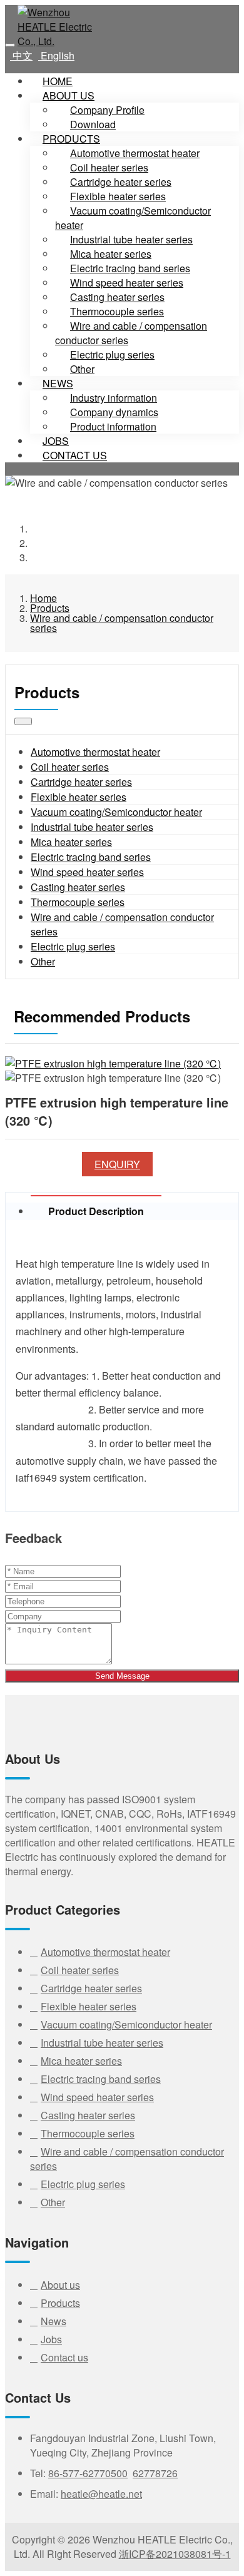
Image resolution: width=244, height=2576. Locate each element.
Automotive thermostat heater (95, 752)
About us (69, 95)
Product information (113, 426)
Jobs (51, 2339)
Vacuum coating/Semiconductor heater (133, 218)
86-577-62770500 (88, 2473)
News (58, 383)
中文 (21, 55)
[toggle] (10, 45)
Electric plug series (112, 354)
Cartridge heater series (81, 782)
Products (71, 139)
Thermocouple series (78, 902)
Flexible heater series (79, 797)
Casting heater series (78, 887)
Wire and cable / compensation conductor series (131, 333)
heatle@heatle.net (101, 2494)
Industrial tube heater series (92, 827)
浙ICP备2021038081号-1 (175, 2554)
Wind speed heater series (87, 872)
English (56, 55)
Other (43, 961)
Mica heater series (71, 842)
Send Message (122, 1676)
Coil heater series (70, 767)
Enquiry (117, 1164)
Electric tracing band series (91, 857)
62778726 (155, 2473)
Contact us (75, 455)
